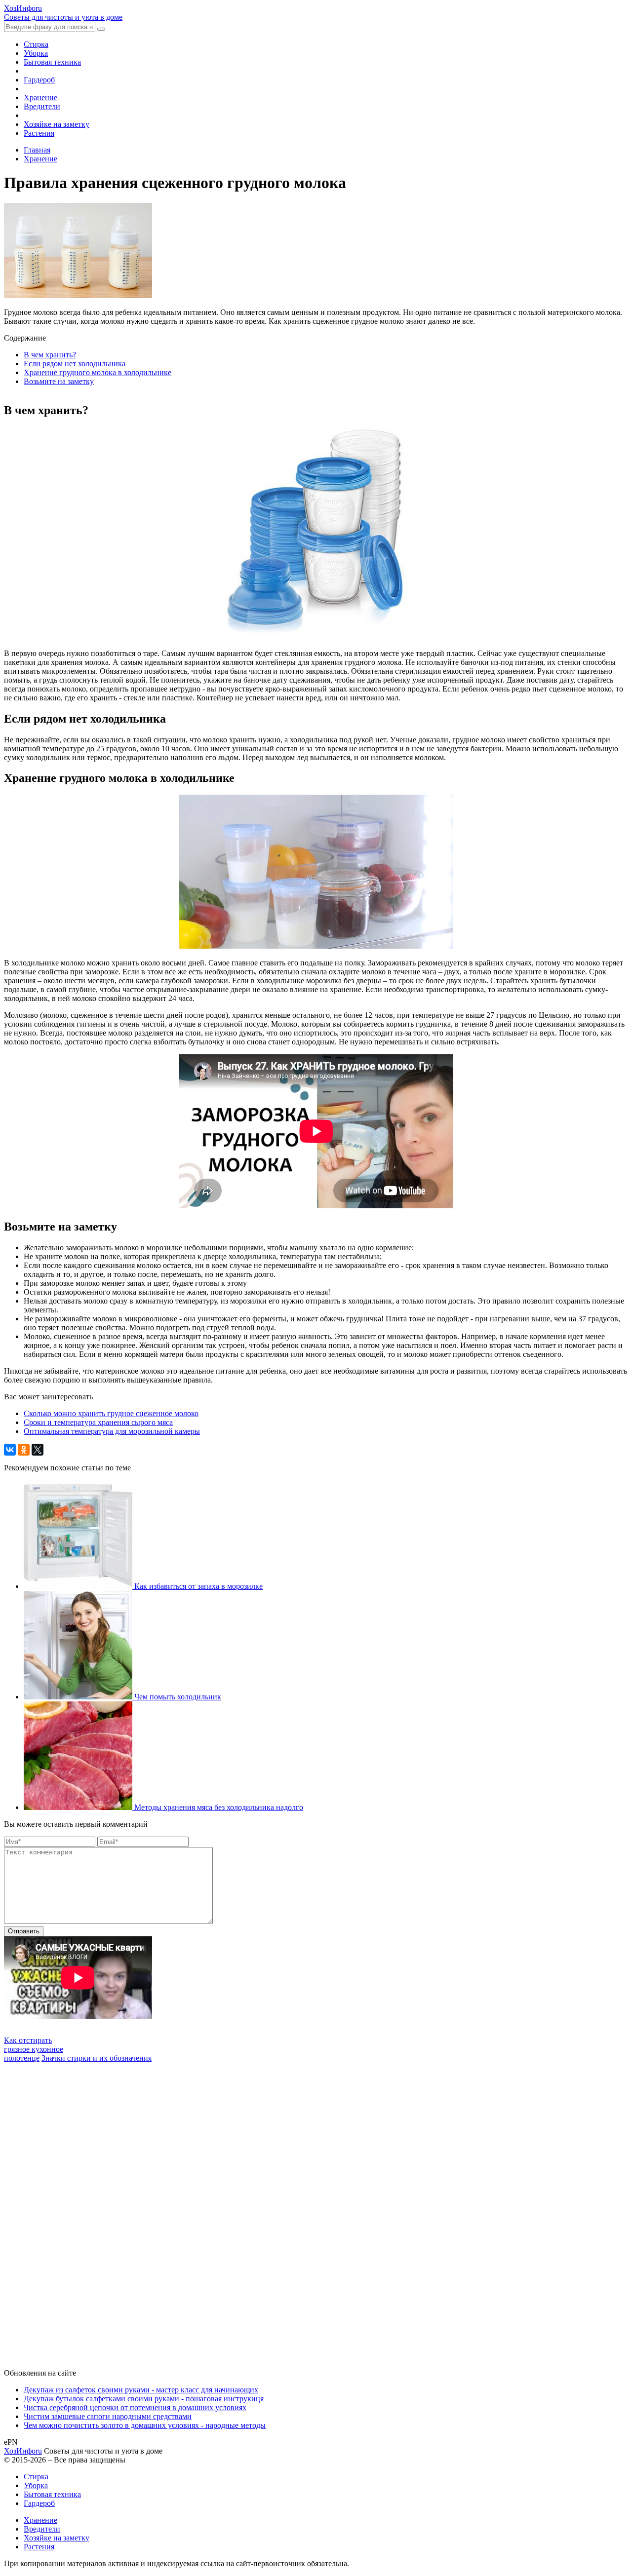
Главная (37, 150)
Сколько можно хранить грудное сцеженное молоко (111, 1413)
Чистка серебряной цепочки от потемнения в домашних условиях (135, 2407)
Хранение (40, 97)
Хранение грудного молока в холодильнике (98, 372)
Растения (39, 133)
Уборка (36, 53)
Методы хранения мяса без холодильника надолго (219, 1807)
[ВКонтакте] (10, 1450)
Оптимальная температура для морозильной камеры (112, 1431)
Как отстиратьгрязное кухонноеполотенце (34, 2049)
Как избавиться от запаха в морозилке (198, 1586)
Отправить (24, 1931)
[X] (38, 1450)
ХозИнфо (23, 2451)
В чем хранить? (50, 355)
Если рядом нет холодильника (75, 364)
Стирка (36, 44)
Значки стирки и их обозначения (97, 2058)
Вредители (42, 106)
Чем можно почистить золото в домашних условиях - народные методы (145, 2425)
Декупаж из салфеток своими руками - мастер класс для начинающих (141, 2390)
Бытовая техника (52, 62)
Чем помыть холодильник (178, 1697)
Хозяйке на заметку (57, 124)
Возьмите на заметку (59, 381)
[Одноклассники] (24, 1450)
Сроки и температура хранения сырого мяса (98, 1422)
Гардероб (39, 80)
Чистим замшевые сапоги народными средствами (108, 2416)
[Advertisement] (78, 2211)
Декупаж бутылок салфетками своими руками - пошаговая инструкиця (144, 2399)
